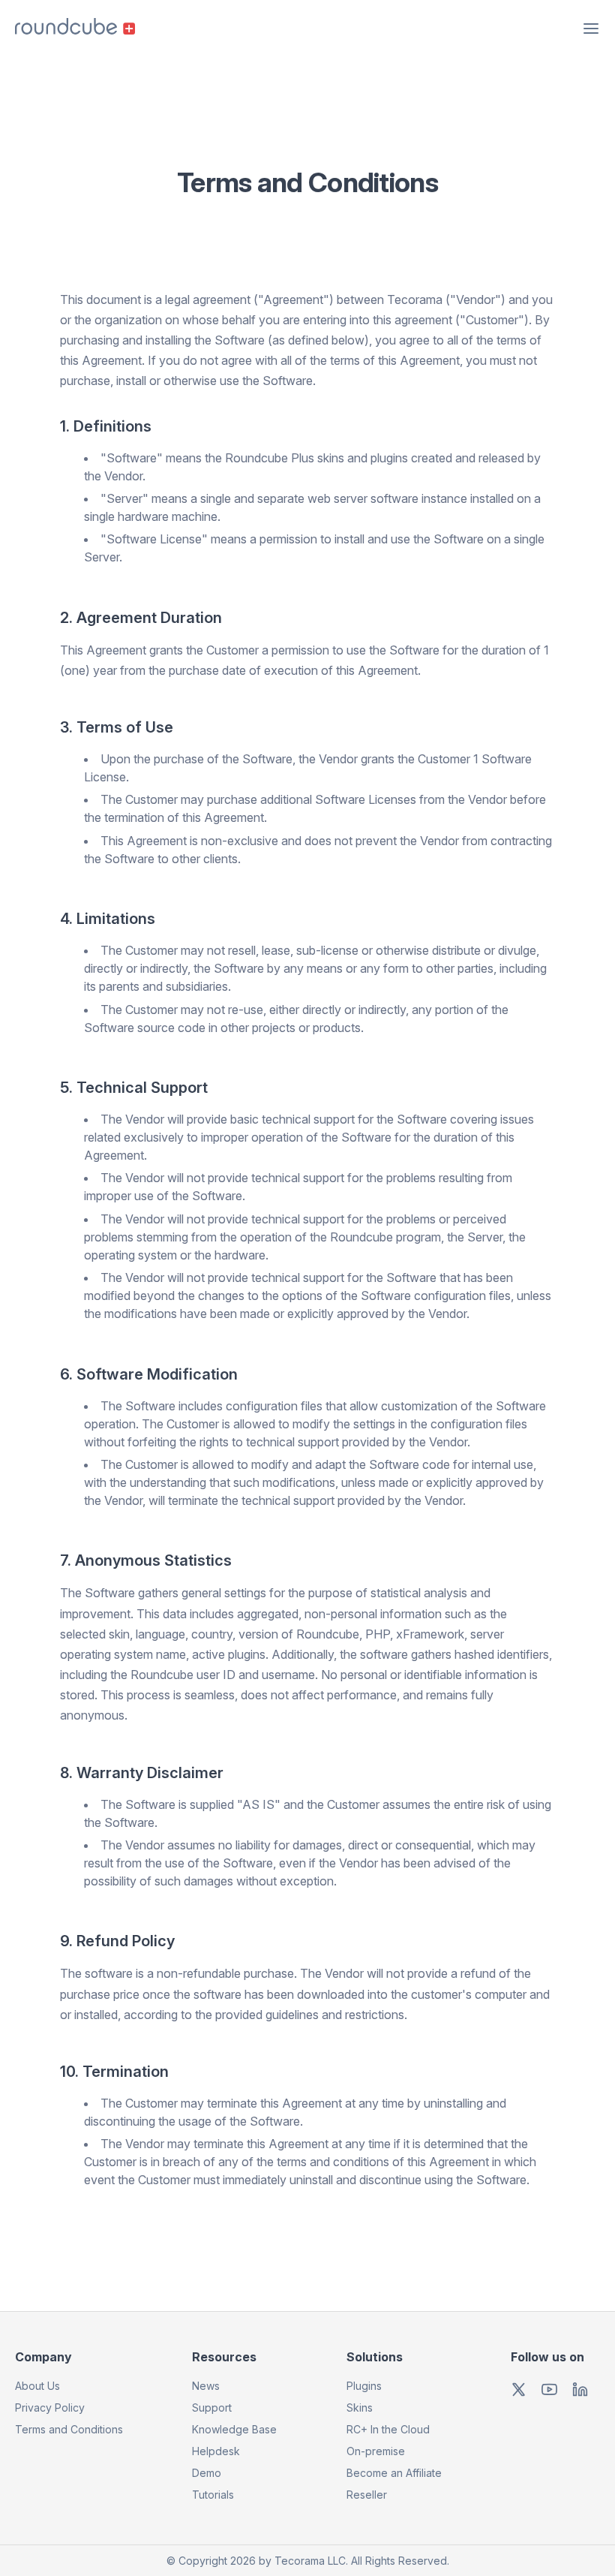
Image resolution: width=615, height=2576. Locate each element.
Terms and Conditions (69, 2429)
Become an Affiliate (394, 2473)
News (206, 2386)
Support (212, 2407)
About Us (37, 2386)
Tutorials (213, 2495)
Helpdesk (216, 2451)
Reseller (367, 2495)
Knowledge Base (234, 2429)
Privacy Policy (50, 2407)
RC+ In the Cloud (388, 2429)
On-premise (376, 2451)
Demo (207, 2473)
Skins (360, 2407)
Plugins (364, 2386)
